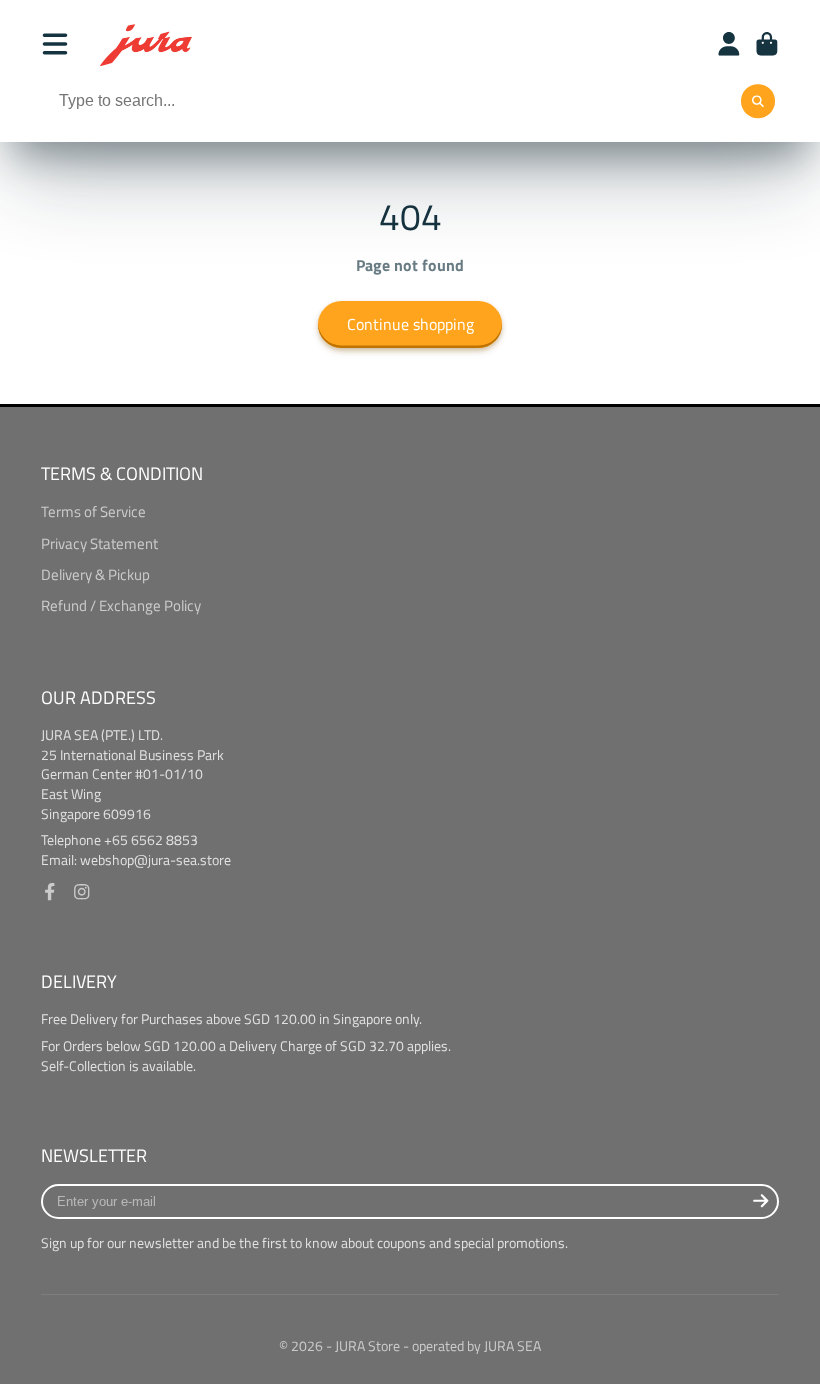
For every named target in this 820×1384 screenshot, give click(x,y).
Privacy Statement (99, 544)
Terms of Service (93, 512)
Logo (147, 44)
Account (729, 44)
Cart (767, 44)
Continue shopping (410, 324)
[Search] (758, 102)
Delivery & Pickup (95, 575)
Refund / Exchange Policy (121, 606)
